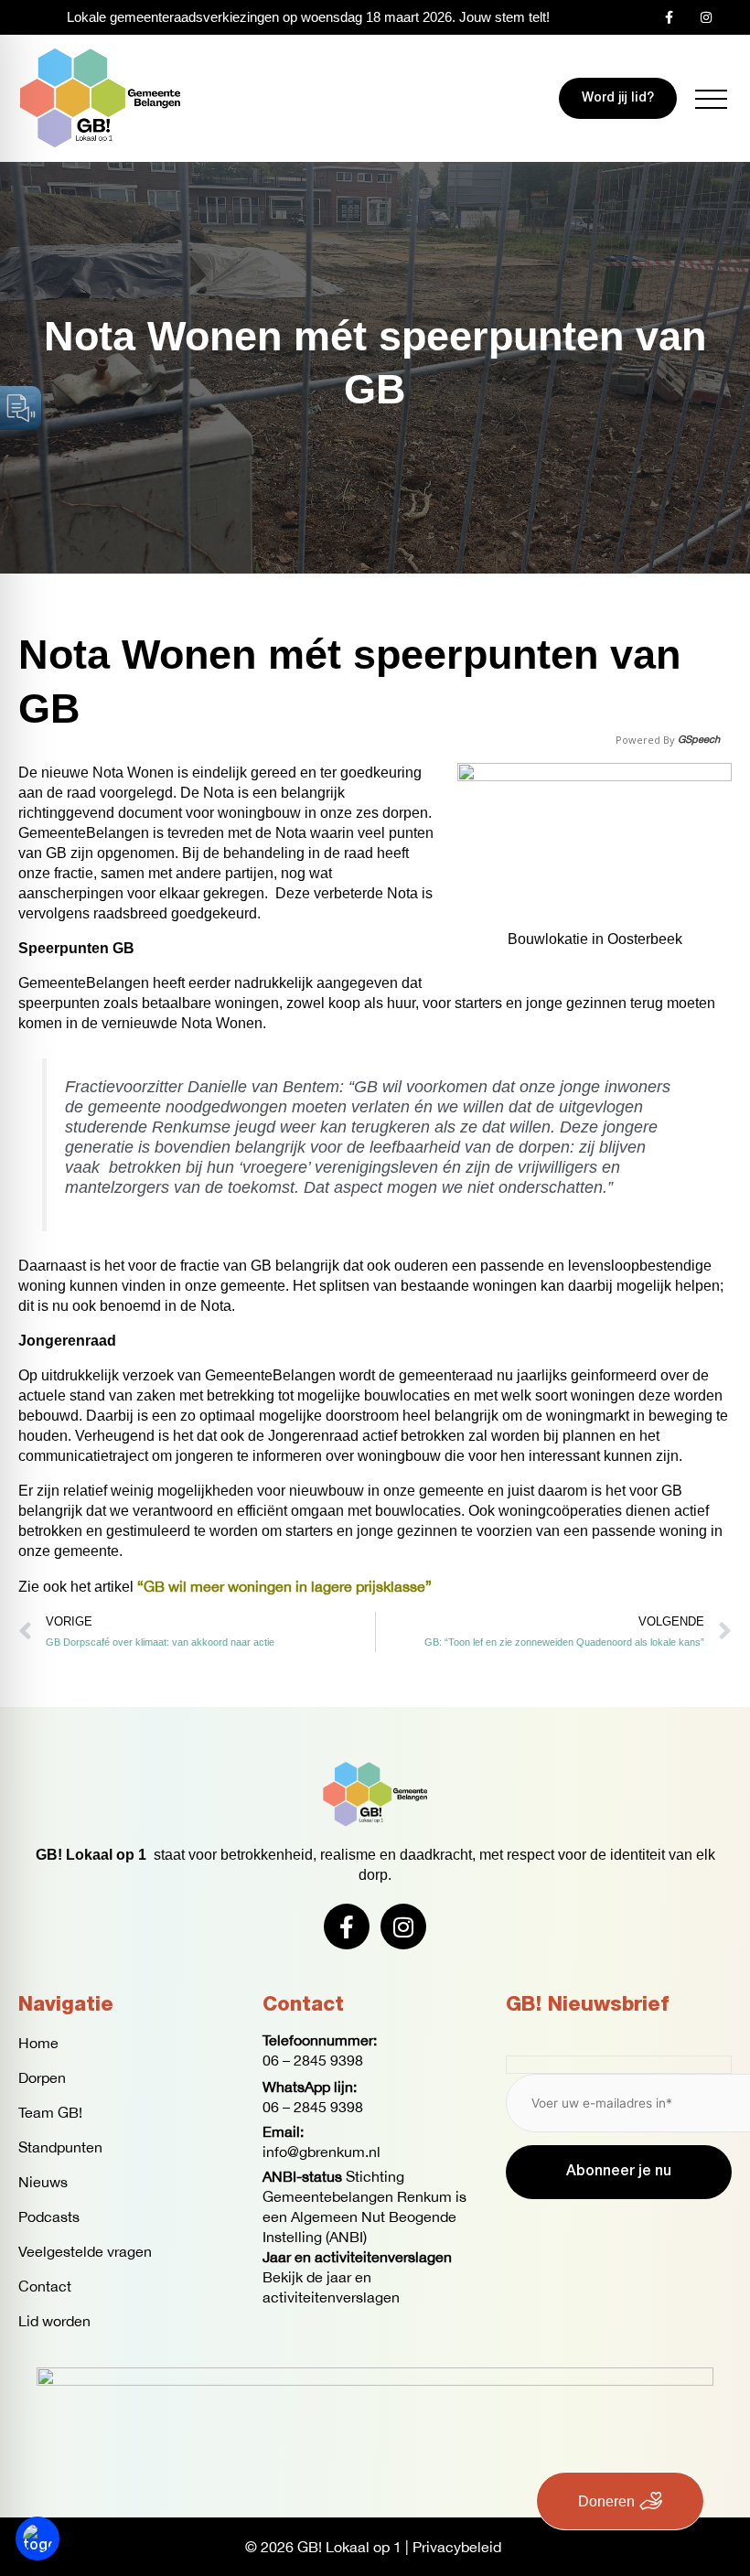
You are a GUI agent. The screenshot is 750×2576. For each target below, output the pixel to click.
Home (38, 2043)
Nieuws (43, 2182)
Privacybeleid (457, 2547)
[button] (711, 99)
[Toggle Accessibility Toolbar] (37, 2538)
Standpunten (60, 2147)
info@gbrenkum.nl (321, 2152)
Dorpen (42, 2077)
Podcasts (49, 2216)
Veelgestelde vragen (85, 2251)
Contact (45, 2286)
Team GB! (50, 2112)
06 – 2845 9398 (313, 2060)
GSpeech (699, 740)
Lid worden (54, 2321)
